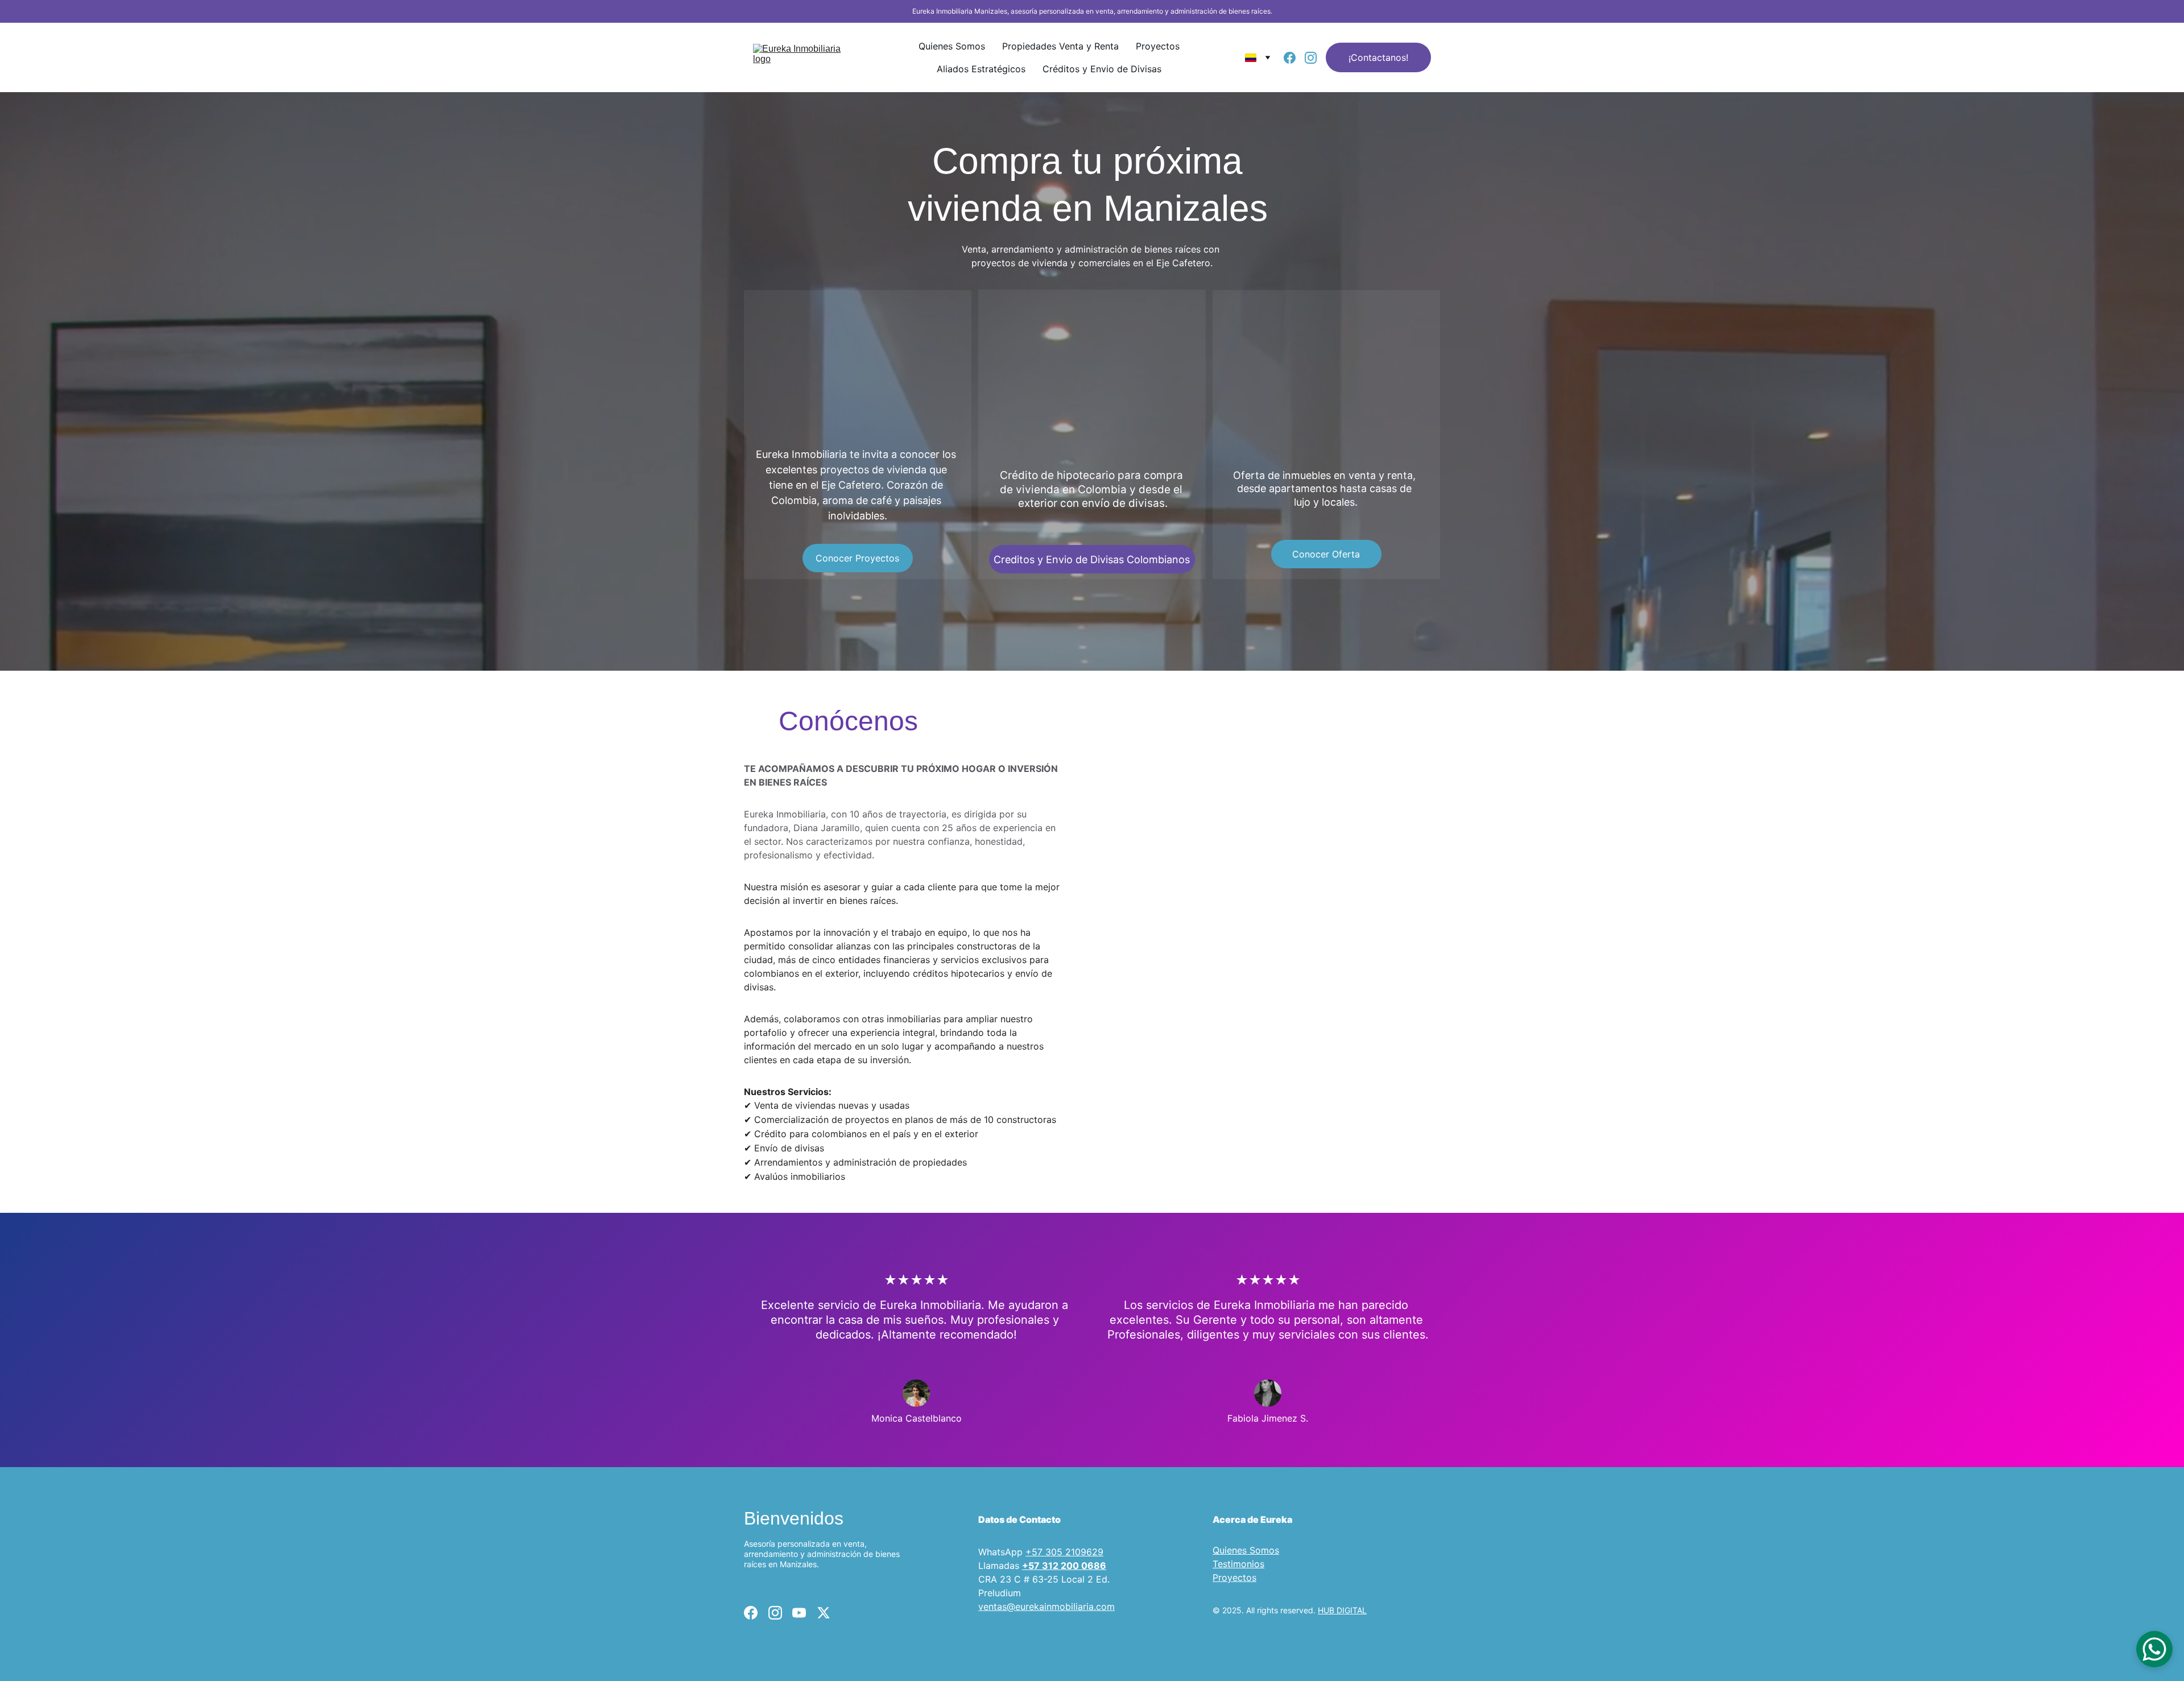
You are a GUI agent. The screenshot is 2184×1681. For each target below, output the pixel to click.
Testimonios (1238, 1564)
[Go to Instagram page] (1311, 58)
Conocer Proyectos (857, 558)
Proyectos (1158, 46)
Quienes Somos (952, 46)
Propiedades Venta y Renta (1060, 46)
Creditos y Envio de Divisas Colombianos (1092, 559)
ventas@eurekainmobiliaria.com (1046, 1606)
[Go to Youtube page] (799, 1613)
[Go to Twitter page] (824, 1613)
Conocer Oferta (1326, 554)
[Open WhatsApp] (2154, 1649)
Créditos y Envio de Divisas (1102, 69)
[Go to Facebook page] (1294, 58)
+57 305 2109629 (1064, 1552)
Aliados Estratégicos (981, 69)
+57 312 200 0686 (1064, 1566)
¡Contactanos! (1378, 57)
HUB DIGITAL (1342, 1610)
